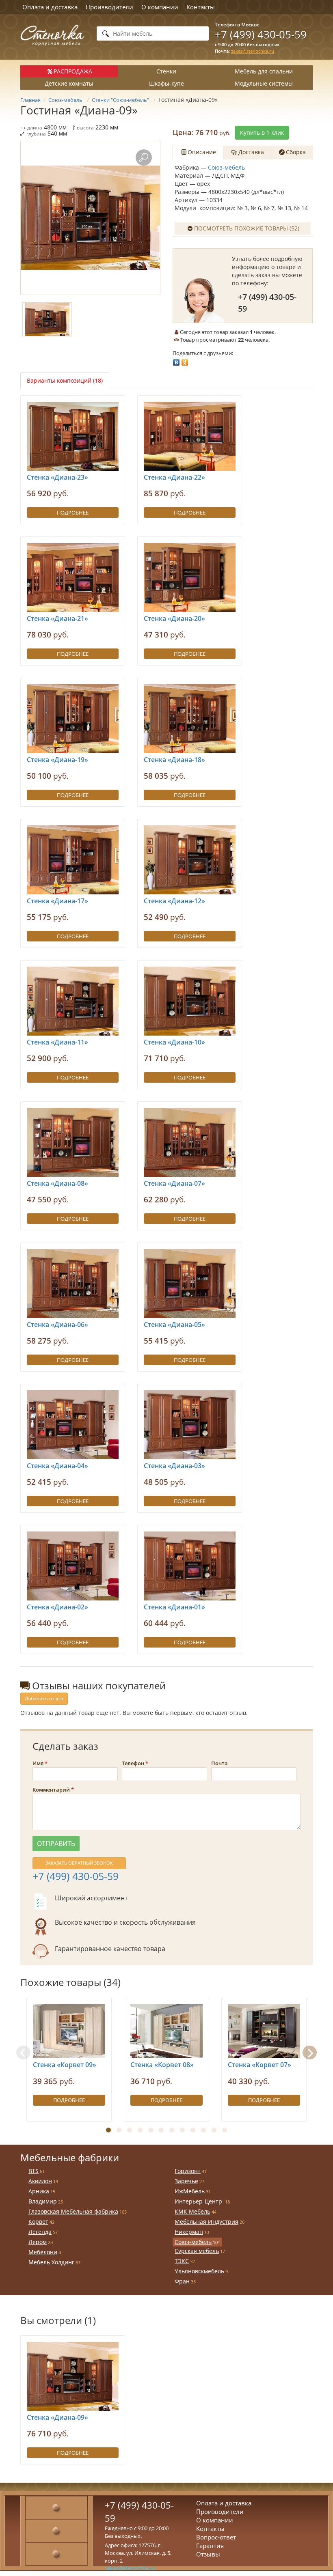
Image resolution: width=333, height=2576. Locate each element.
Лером (38, 2242)
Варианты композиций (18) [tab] (65, 380)
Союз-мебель (226, 167)
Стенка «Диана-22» (174, 477)
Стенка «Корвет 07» (259, 2065)
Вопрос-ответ (216, 2537)
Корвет (38, 2222)
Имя (38, 1763)
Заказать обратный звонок (79, 1863)
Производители (109, 7)
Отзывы (208, 2554)
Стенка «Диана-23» (57, 477)
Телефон (133, 1763)
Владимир (43, 2201)
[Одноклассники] (185, 360)
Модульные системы (264, 83)
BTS (34, 2171)
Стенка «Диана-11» (57, 1042)
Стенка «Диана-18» (174, 760)
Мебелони (43, 2252)
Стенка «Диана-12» (174, 901)
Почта (219, 1763)
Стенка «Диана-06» (57, 1325)
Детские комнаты (69, 83)
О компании (160, 7)
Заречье (186, 2181)
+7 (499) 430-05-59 (261, 34)
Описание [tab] (202, 152)
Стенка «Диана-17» (57, 901)
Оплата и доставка (50, 7)
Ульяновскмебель (199, 2271)
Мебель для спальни (264, 71)
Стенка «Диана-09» (57, 2417)
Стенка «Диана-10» (174, 1042)
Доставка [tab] (251, 152)
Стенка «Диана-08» (57, 1183)
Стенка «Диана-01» (174, 1607)
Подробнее (73, 513)
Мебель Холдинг (51, 2262)
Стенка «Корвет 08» (162, 2065)
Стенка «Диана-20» (174, 618)
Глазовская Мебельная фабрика (73, 2211)
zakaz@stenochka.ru (253, 51)
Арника (39, 2191)
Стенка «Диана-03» (174, 1466)
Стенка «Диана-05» (174, 1325)
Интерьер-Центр (199, 2201)
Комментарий (51, 1790)
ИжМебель (190, 2191)
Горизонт (188, 2171)
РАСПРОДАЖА (73, 71)
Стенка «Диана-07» (174, 1183)
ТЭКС (182, 2261)
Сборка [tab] (296, 152)
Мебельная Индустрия (207, 2222)
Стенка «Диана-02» (57, 1607)
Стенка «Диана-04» (57, 1466)
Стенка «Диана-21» (57, 618)
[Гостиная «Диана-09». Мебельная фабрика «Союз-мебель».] (90, 218)
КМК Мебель (192, 2211)
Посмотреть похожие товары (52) (247, 228)
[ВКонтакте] (176, 360)
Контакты (201, 7)
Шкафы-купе (166, 83)
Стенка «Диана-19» (57, 760)
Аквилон (40, 2181)
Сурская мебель (197, 2251)
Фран (182, 2281)
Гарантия (210, 2546)
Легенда (40, 2232)
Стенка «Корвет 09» (65, 2065)
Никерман (189, 2232)
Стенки (166, 71)
